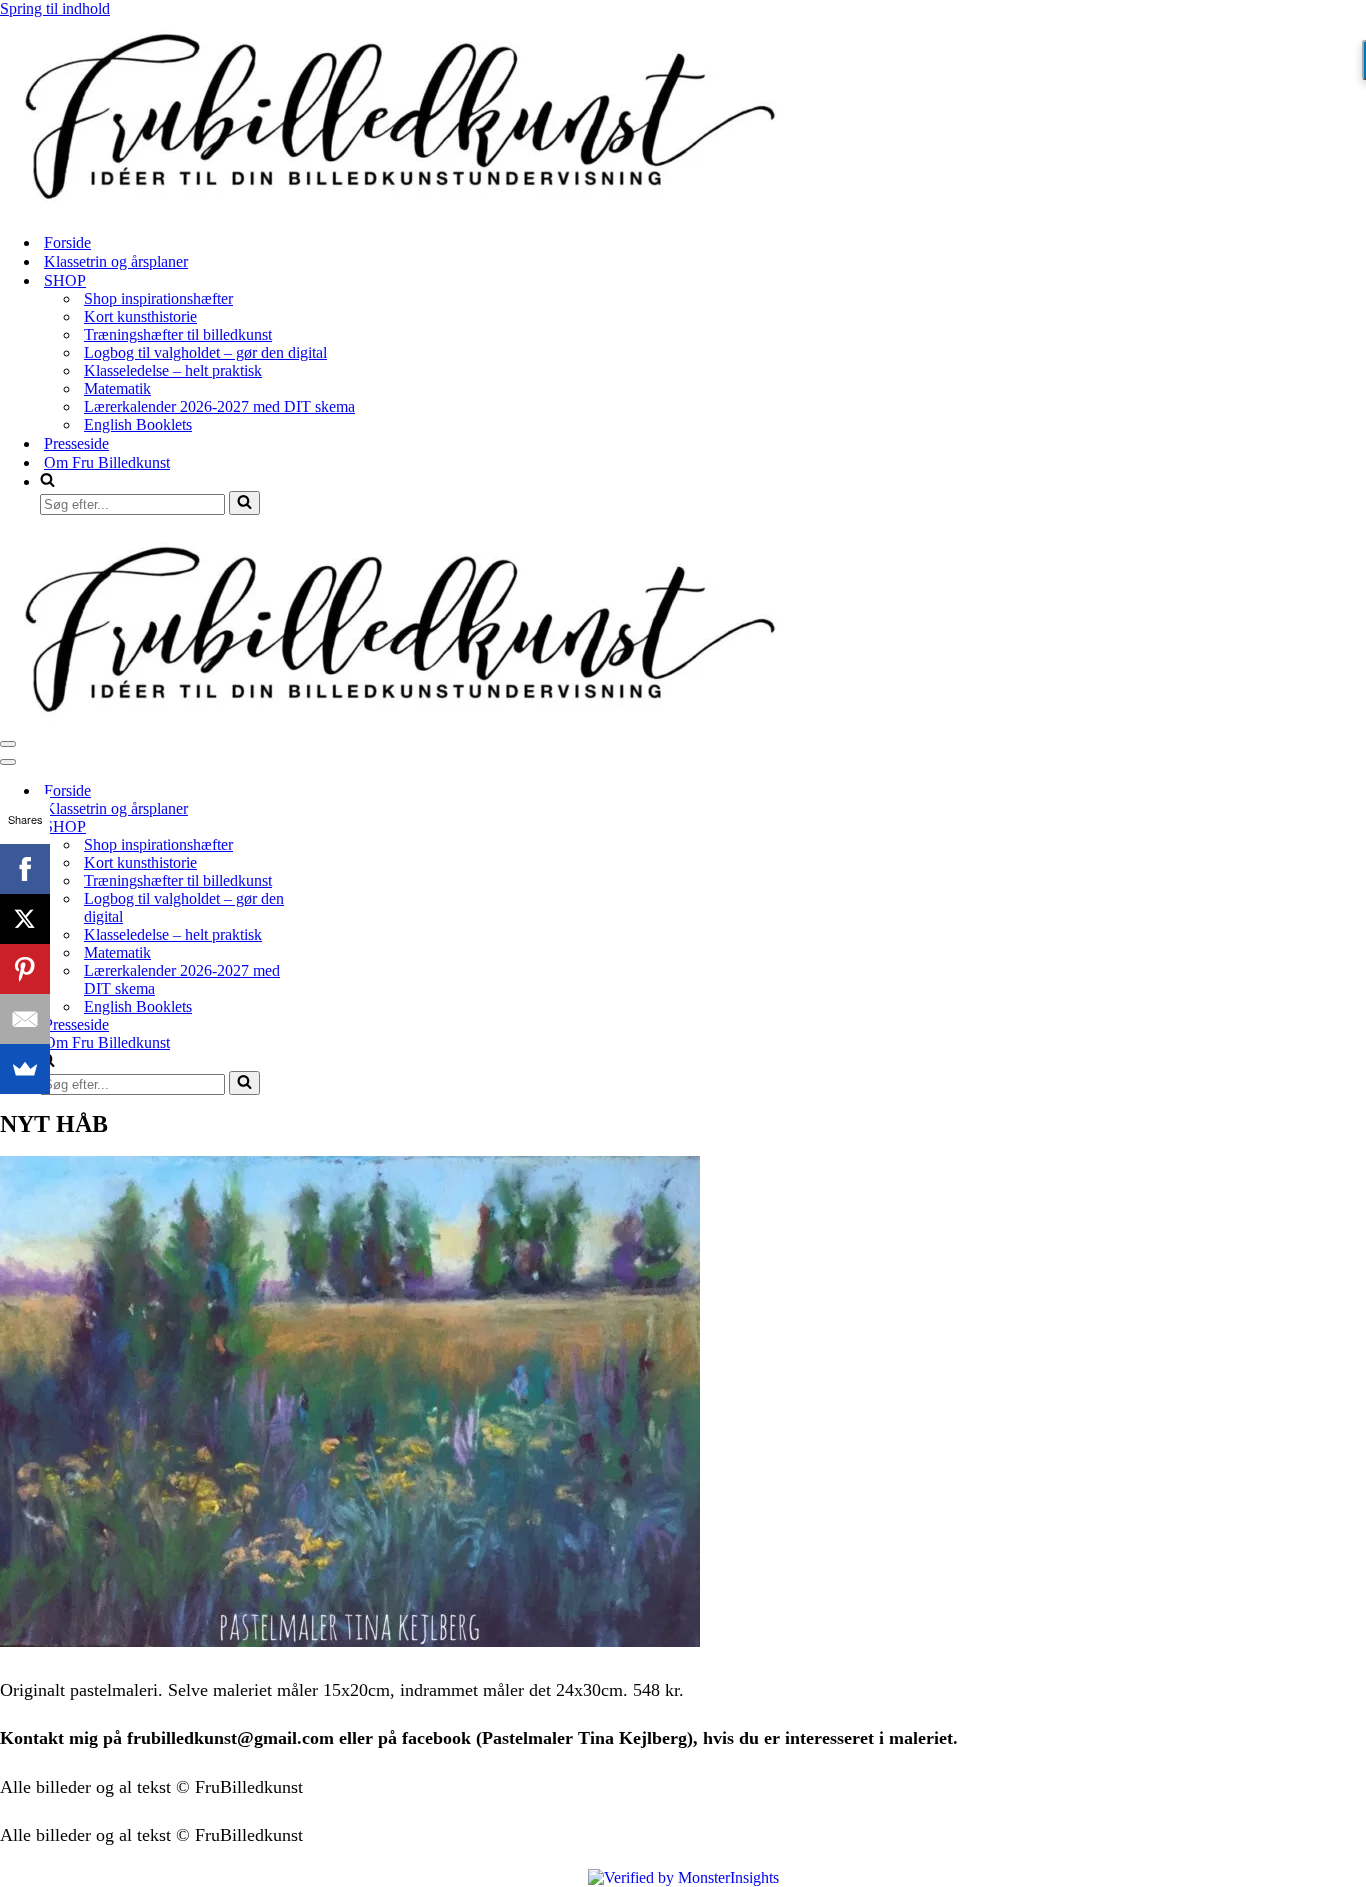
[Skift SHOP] (350, 827)
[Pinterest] (25, 969)
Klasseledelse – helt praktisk (173, 370)
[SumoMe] (25, 1069)
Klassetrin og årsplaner (116, 261)
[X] (25, 919)
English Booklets (138, 424)
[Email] (25, 1019)
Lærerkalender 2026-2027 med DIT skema (219, 406)
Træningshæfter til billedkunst (178, 334)
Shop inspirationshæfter (158, 298)
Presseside (76, 443)
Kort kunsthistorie (140, 316)
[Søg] (244, 503)
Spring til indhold (55, 8)
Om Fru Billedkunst (107, 462)
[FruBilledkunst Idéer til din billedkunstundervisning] (400, 207)
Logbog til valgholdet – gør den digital (205, 352)
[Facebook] (25, 869)
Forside (67, 242)
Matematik (117, 388)
